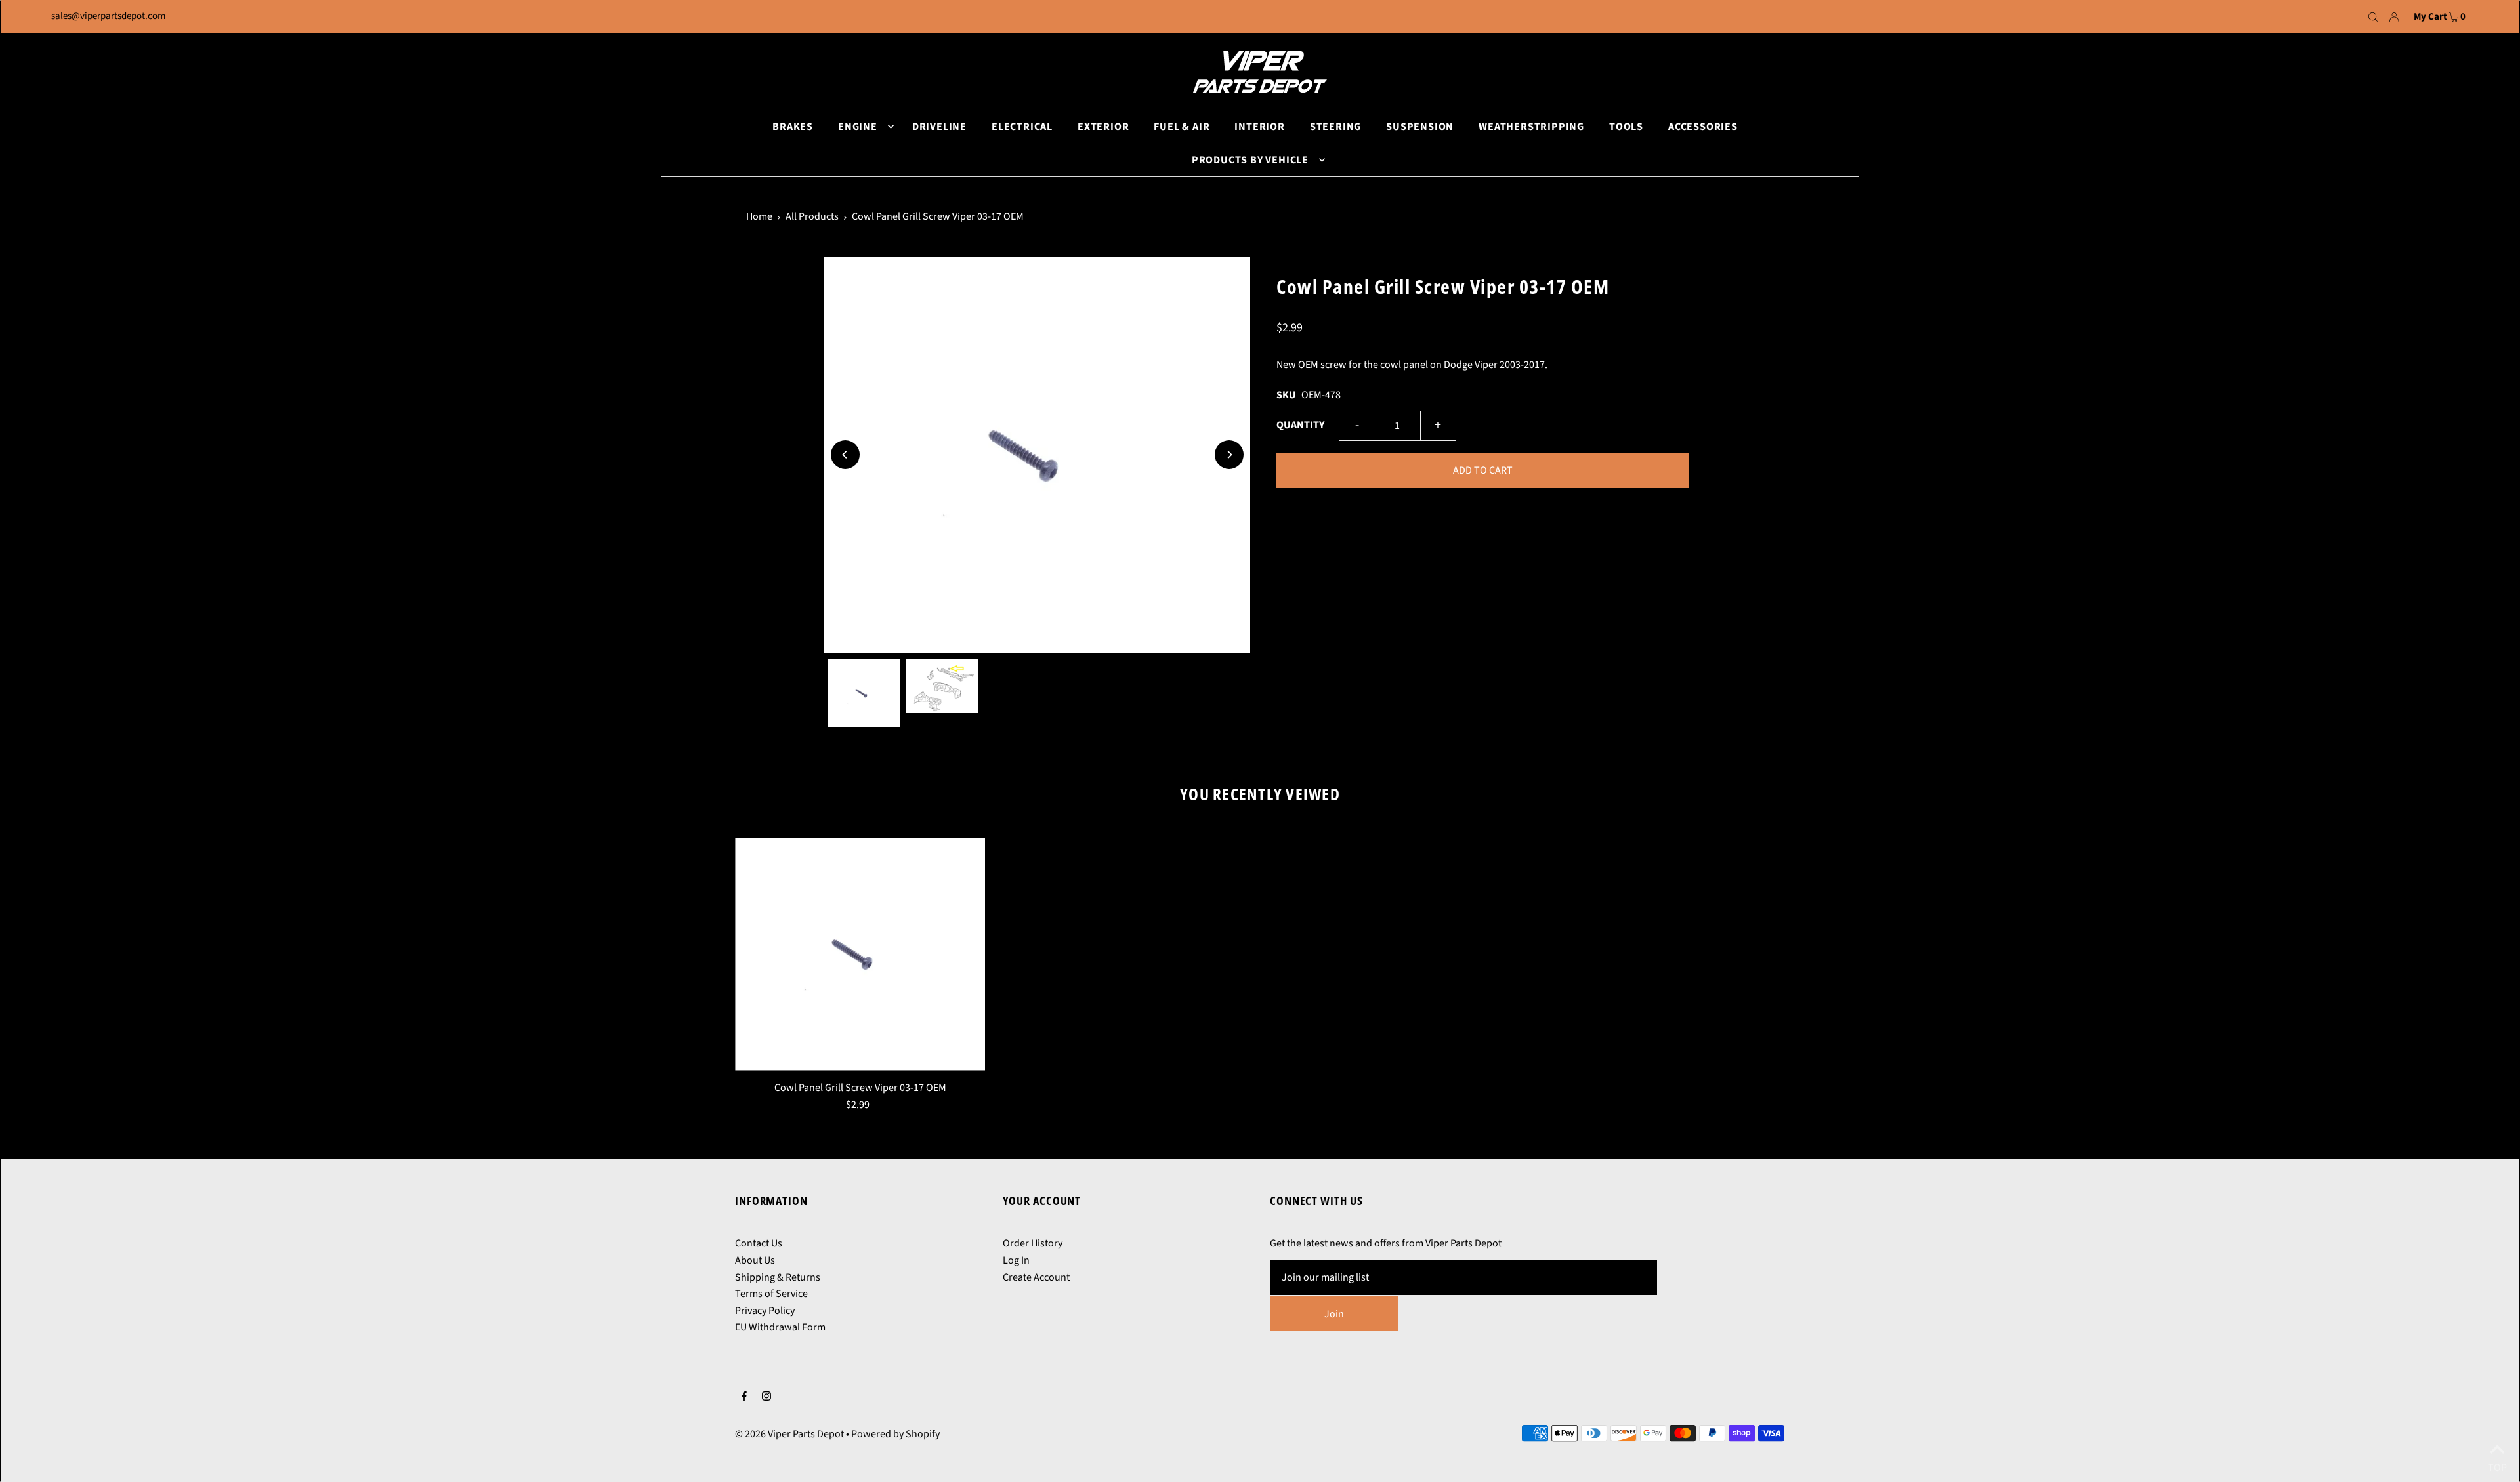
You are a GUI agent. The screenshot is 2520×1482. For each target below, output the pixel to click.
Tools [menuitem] (1626, 127)
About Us (755, 1260)
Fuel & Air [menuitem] (1182, 127)
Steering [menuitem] (1335, 127)
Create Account (1036, 1277)
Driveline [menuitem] (939, 127)
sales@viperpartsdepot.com (108, 16)
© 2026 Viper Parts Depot (789, 1434)
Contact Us (759, 1243)
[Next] (1229, 455)
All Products (812, 216)
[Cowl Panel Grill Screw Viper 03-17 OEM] (860, 954)
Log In (1016, 1260)
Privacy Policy (765, 1311)
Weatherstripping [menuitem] (1531, 127)
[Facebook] (744, 1398)
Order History (1033, 1243)
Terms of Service (771, 1294)
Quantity (1300, 425)
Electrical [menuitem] (1022, 127)
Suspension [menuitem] (1420, 127)
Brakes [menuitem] (793, 127)
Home (759, 216)
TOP (2497, 1465)
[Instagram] (766, 1398)
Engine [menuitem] (858, 127)
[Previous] (845, 455)
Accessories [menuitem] (1703, 127)
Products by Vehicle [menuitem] (1250, 160)
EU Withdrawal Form (780, 1327)
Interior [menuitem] (1259, 127)
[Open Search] (2373, 17)
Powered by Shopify (895, 1434)
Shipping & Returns (778, 1277)
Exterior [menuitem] (1103, 127)
